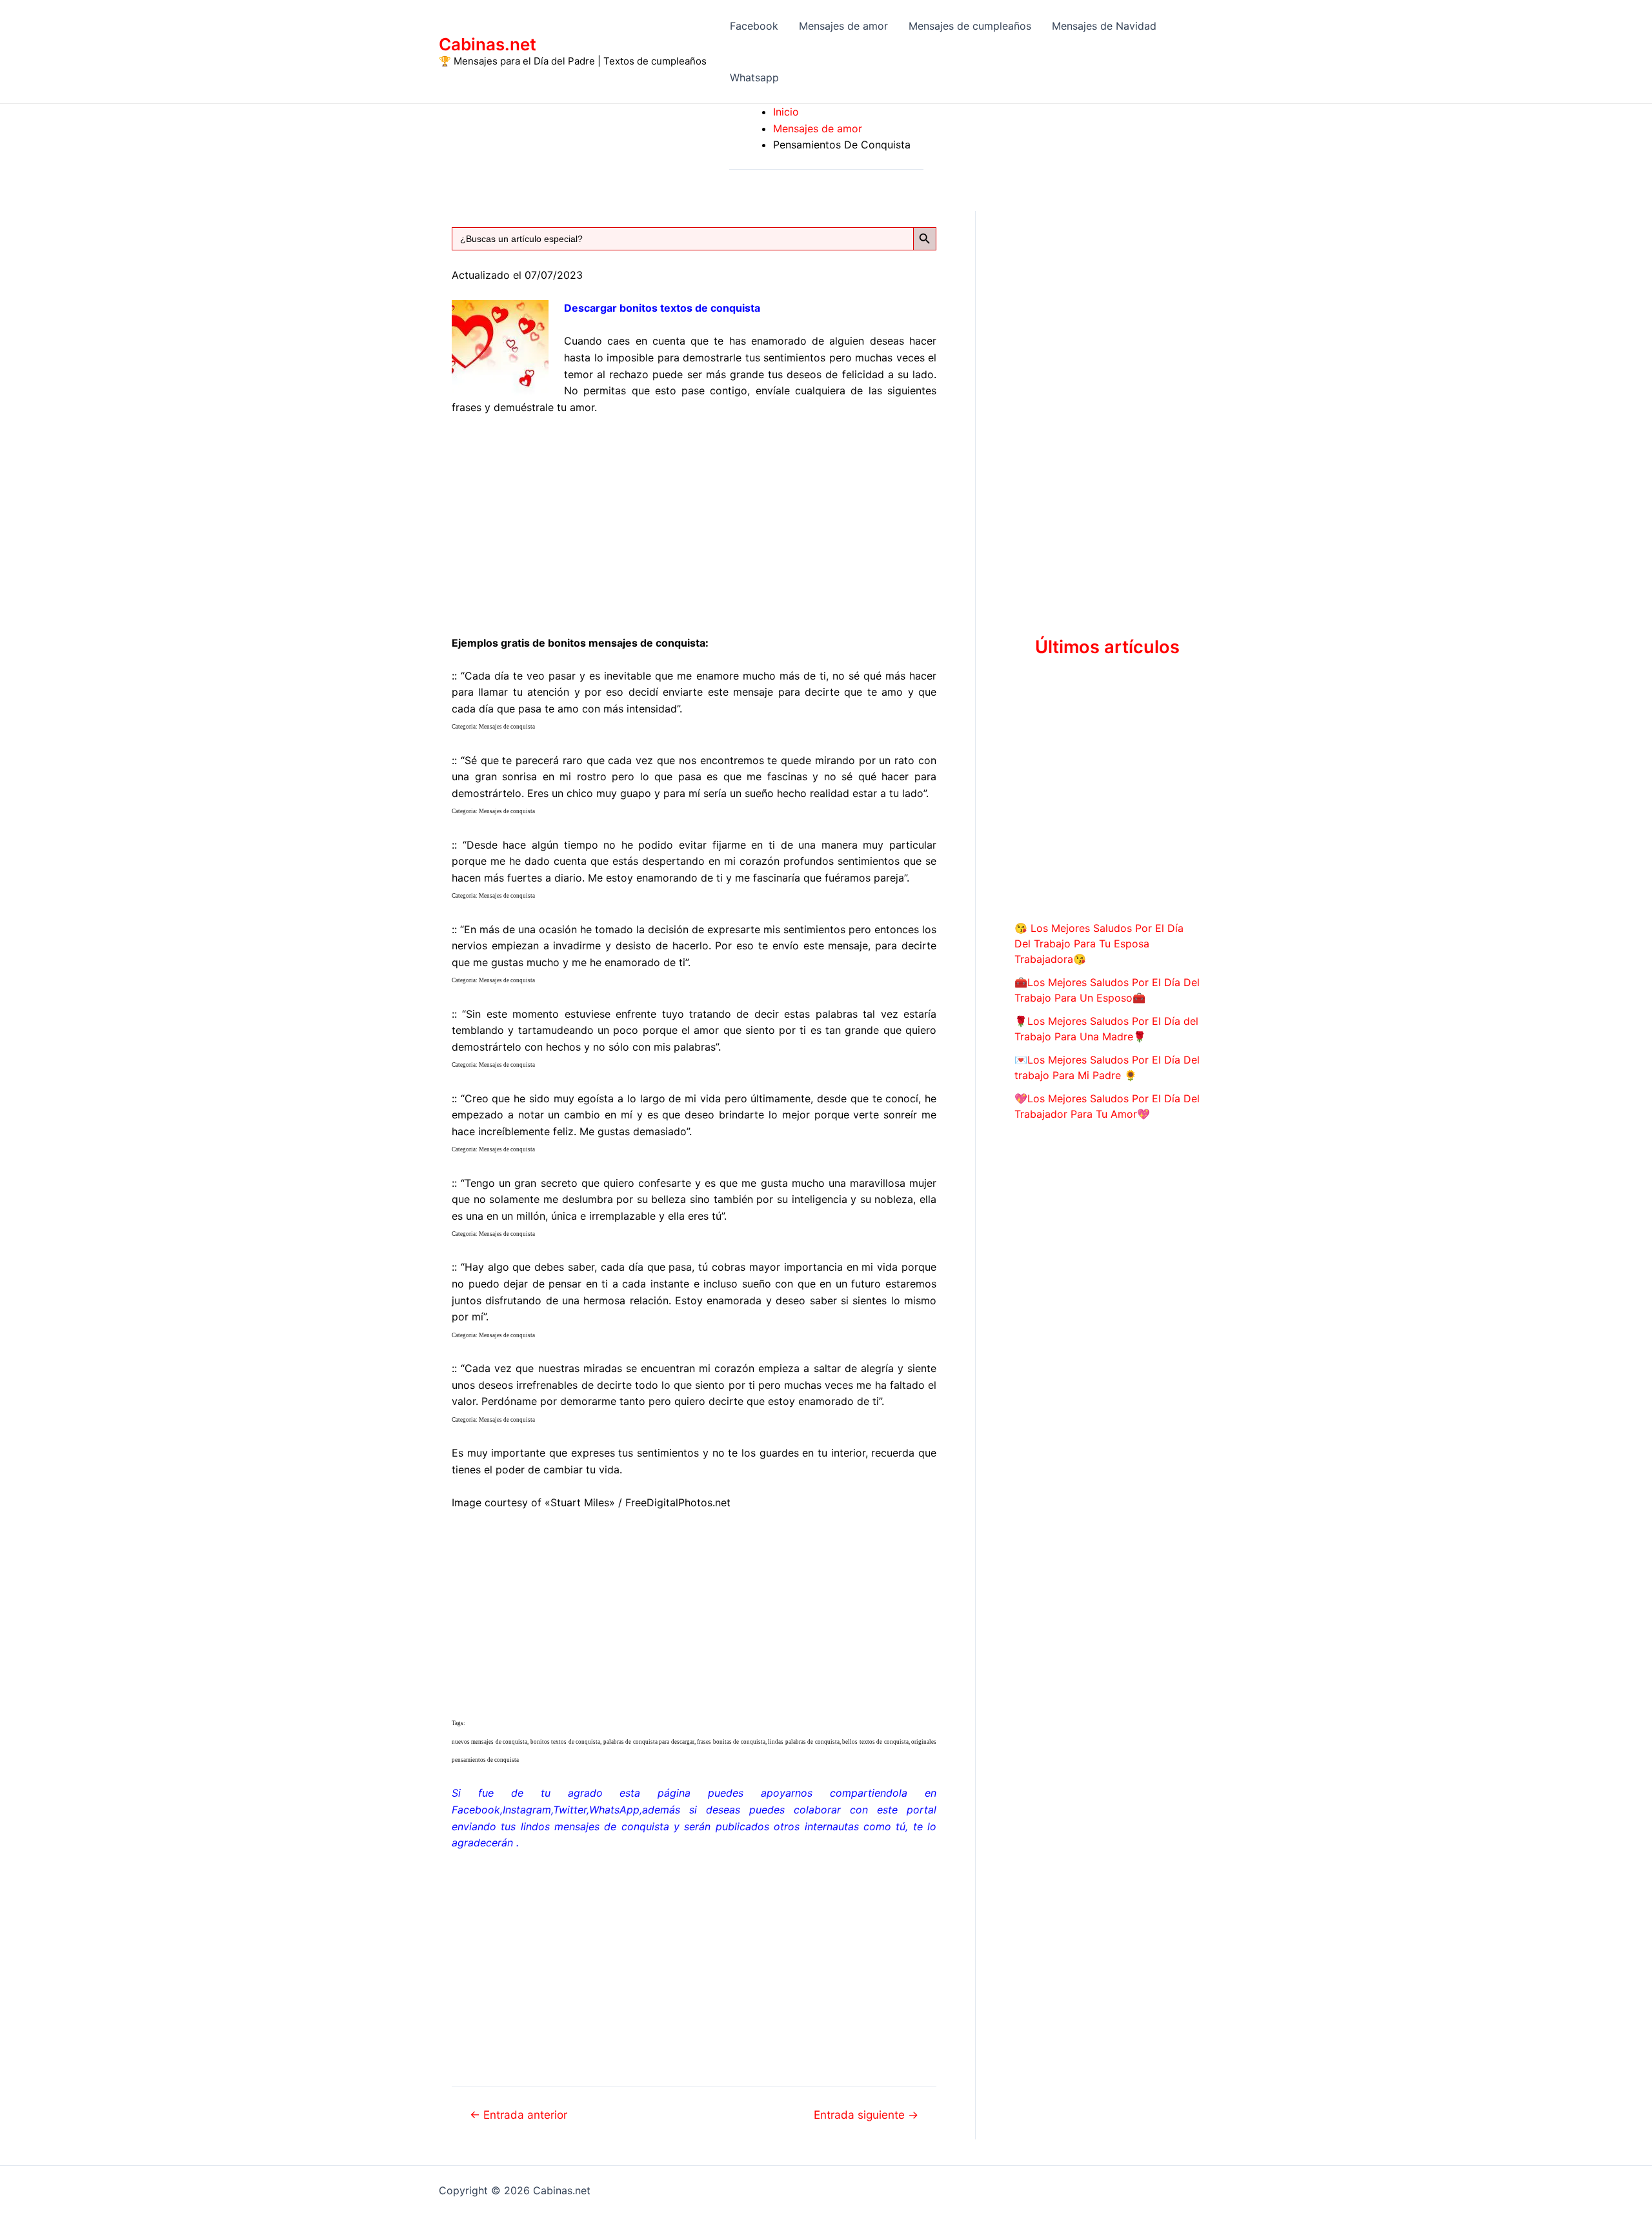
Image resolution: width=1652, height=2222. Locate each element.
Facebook (754, 26)
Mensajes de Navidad (1104, 26)
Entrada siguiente (866, 2115)
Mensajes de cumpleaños (970, 26)
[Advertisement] (694, 523)
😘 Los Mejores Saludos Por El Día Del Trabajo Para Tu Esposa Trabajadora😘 (1099, 944)
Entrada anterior (519, 2115)
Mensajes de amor (843, 26)
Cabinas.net (488, 44)
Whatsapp (754, 77)
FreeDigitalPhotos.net (678, 1502)
